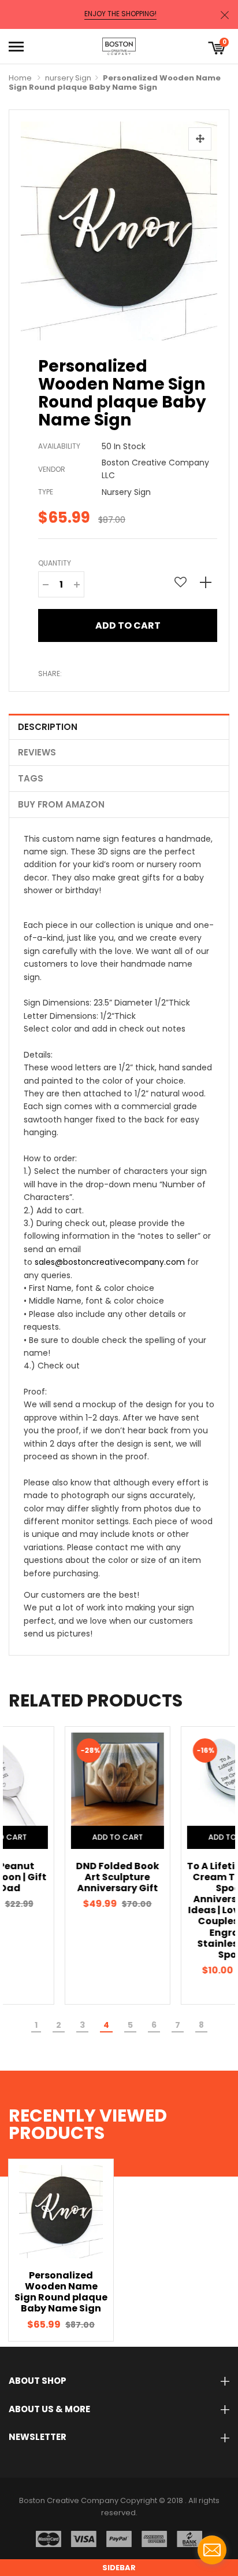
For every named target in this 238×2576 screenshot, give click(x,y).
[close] (225, 15)
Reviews (37, 752)
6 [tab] (154, 2025)
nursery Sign (68, 78)
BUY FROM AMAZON (61, 804)
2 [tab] (59, 2025)
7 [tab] (178, 2025)
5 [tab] (130, 2025)
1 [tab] (36, 2025)
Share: (50, 674)
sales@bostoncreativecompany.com (110, 1262)
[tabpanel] (61, 1865)
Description (48, 727)
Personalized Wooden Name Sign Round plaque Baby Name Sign (61, 2292)
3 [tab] (82, 2025)
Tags (31, 778)
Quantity (55, 563)
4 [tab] (106, 2025)
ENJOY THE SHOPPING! (120, 14)
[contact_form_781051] (212, 2550)
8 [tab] (201, 2025)
